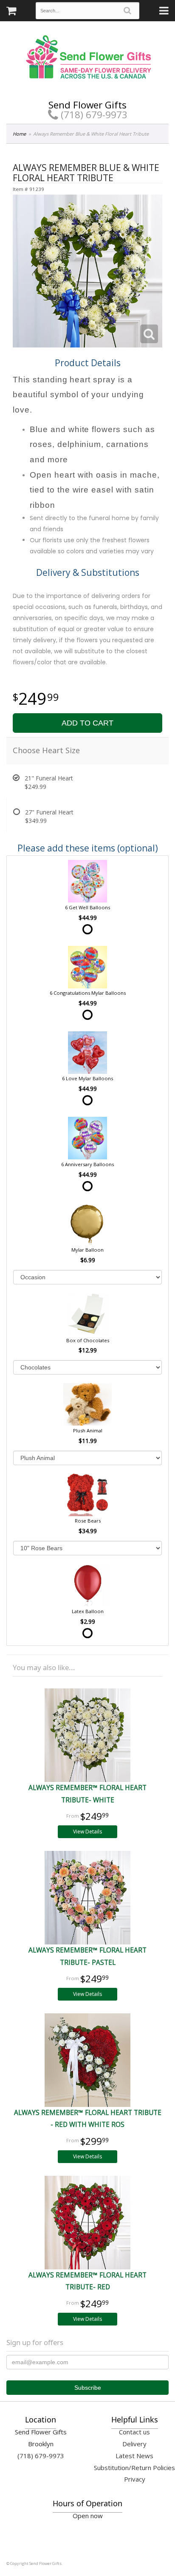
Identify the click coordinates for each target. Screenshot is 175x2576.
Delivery (134, 2444)
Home (19, 134)
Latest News (134, 2456)
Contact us (134, 2432)
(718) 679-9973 (93, 115)
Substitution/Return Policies (134, 2468)
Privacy (135, 2479)
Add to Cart (87, 723)
